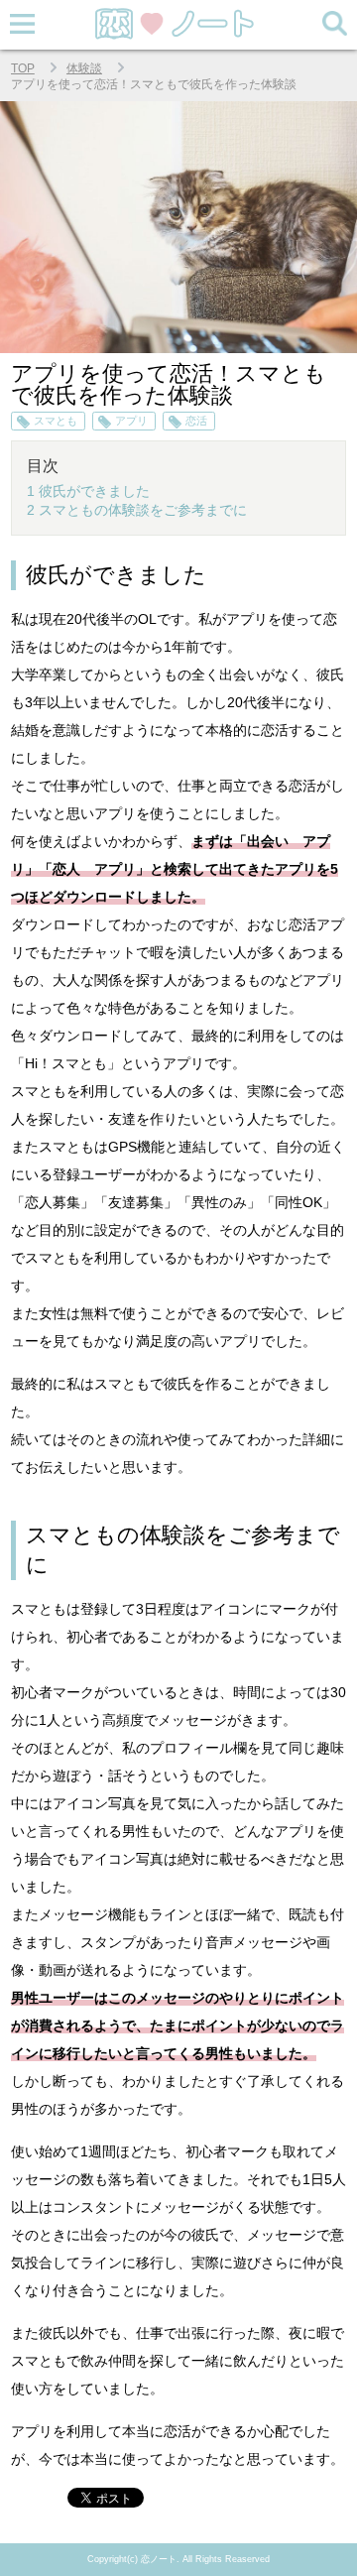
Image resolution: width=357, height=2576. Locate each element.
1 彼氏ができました (88, 491)
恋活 (196, 421)
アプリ (131, 421)
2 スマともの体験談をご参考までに (137, 510)
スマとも (56, 421)
